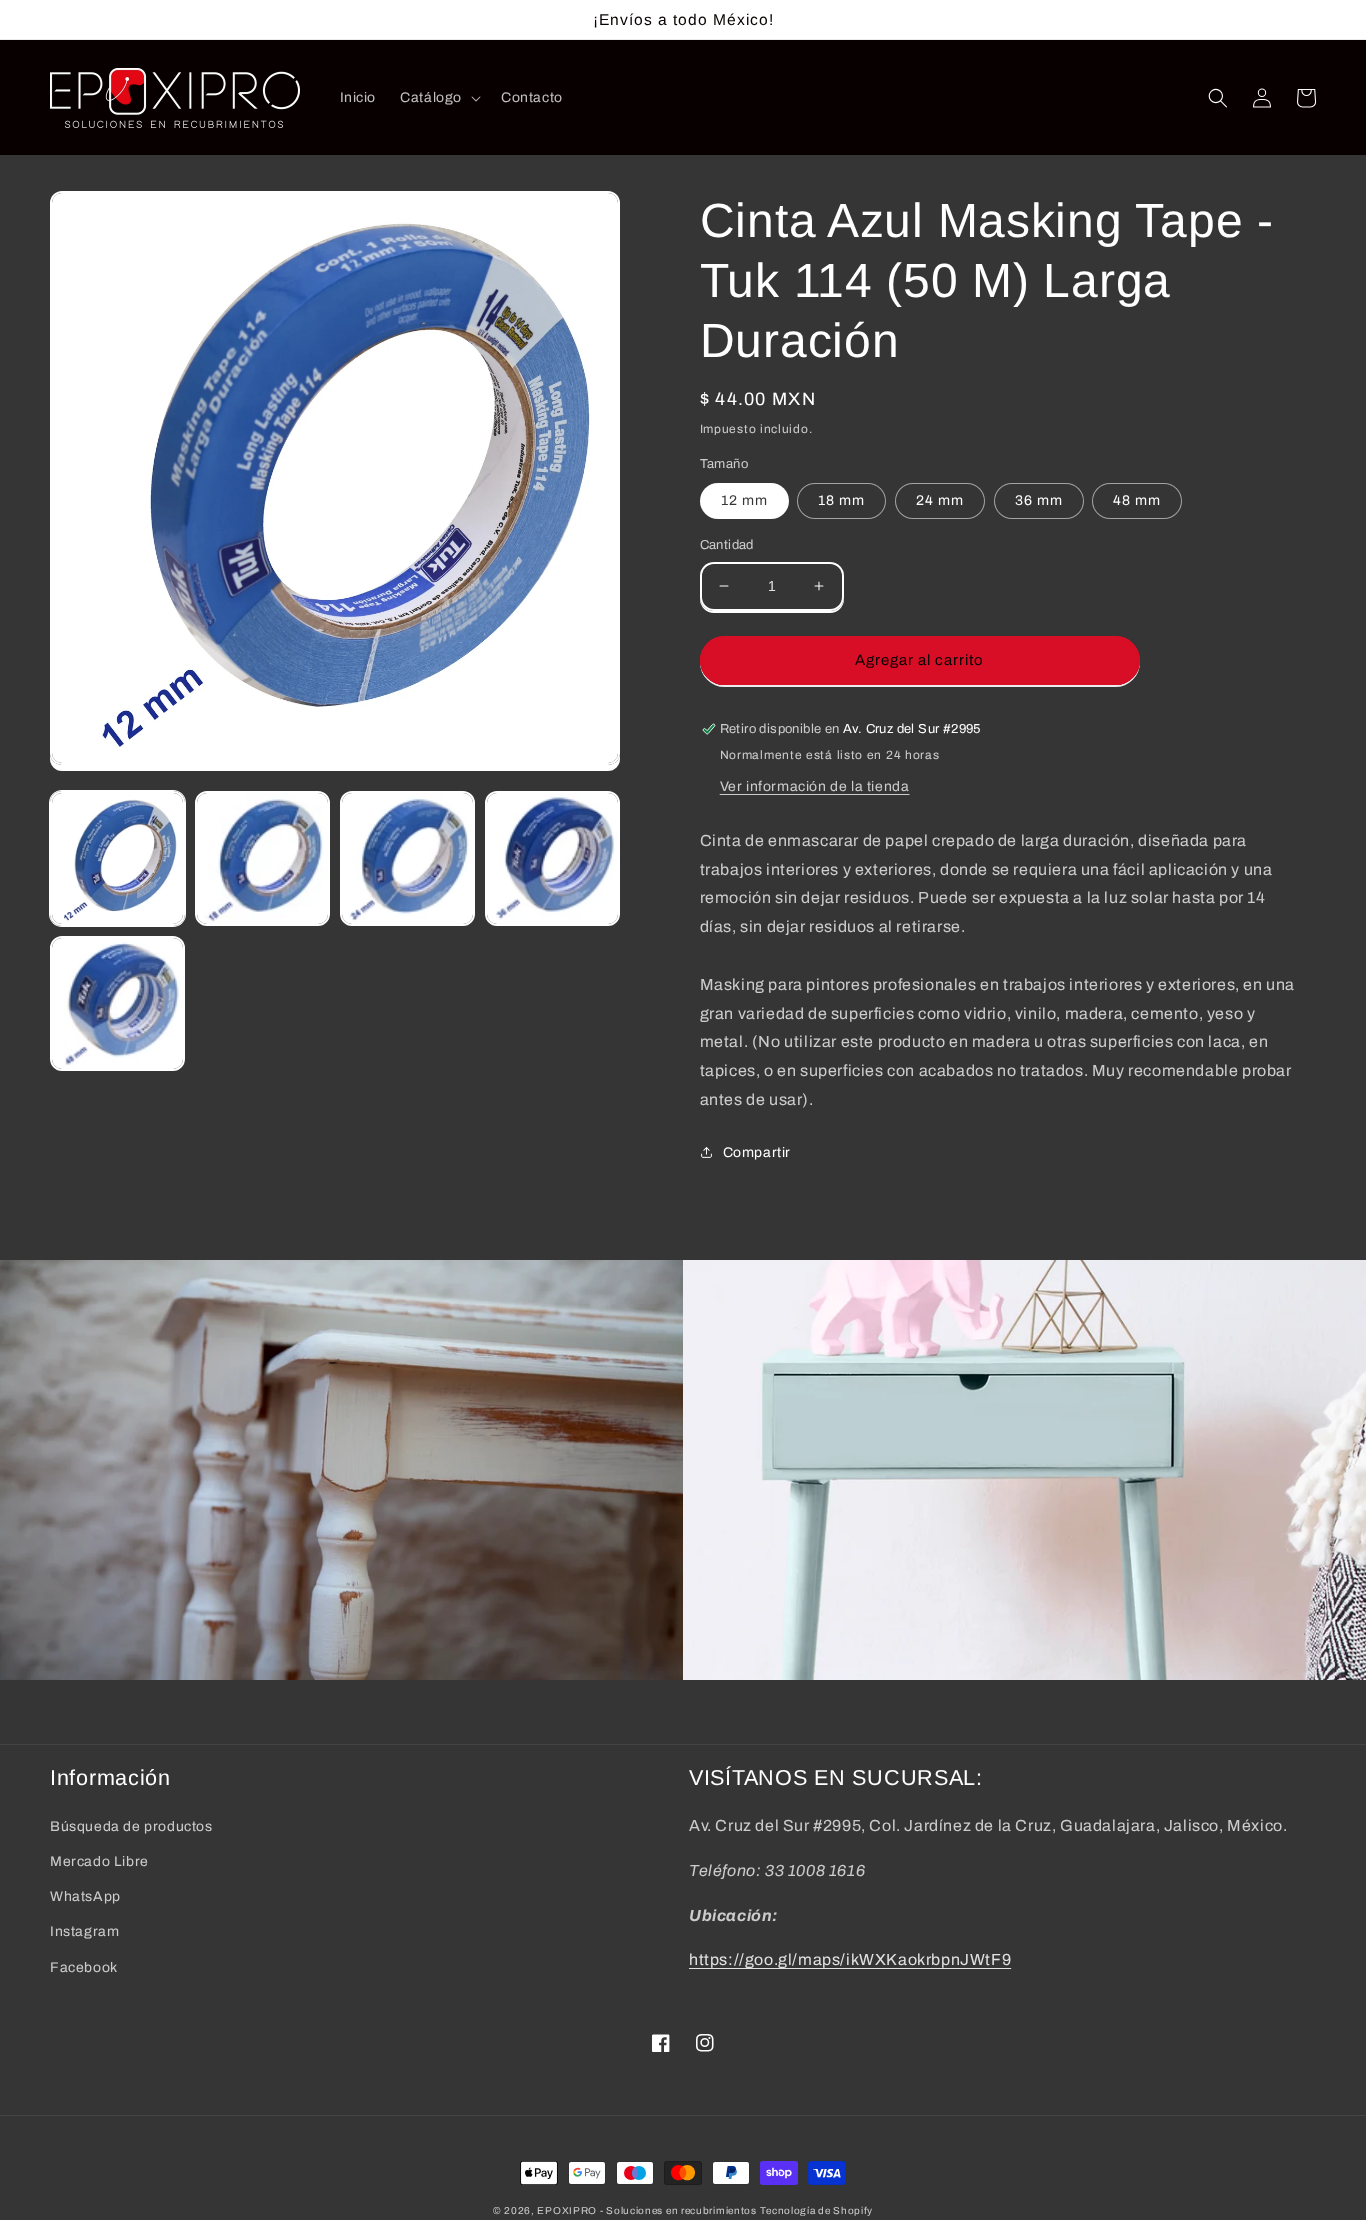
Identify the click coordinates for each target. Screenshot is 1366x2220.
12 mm (744, 500)
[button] (438, 98)
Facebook (84, 1967)
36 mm (1039, 500)
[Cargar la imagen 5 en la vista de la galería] (117, 1003)
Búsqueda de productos (131, 1826)
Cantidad (727, 545)
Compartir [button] (757, 1152)
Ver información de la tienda (815, 786)
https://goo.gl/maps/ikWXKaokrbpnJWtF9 (850, 1959)
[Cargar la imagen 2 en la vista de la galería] (262, 858)
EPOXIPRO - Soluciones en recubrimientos (646, 2210)
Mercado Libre (99, 1861)
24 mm (940, 500)
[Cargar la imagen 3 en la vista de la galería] (407, 858)
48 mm (1137, 500)
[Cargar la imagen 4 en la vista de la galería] (552, 858)
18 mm (841, 500)
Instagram (84, 1931)
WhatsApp (85, 1896)
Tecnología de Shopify (816, 2210)
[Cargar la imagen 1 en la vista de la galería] (117, 858)
